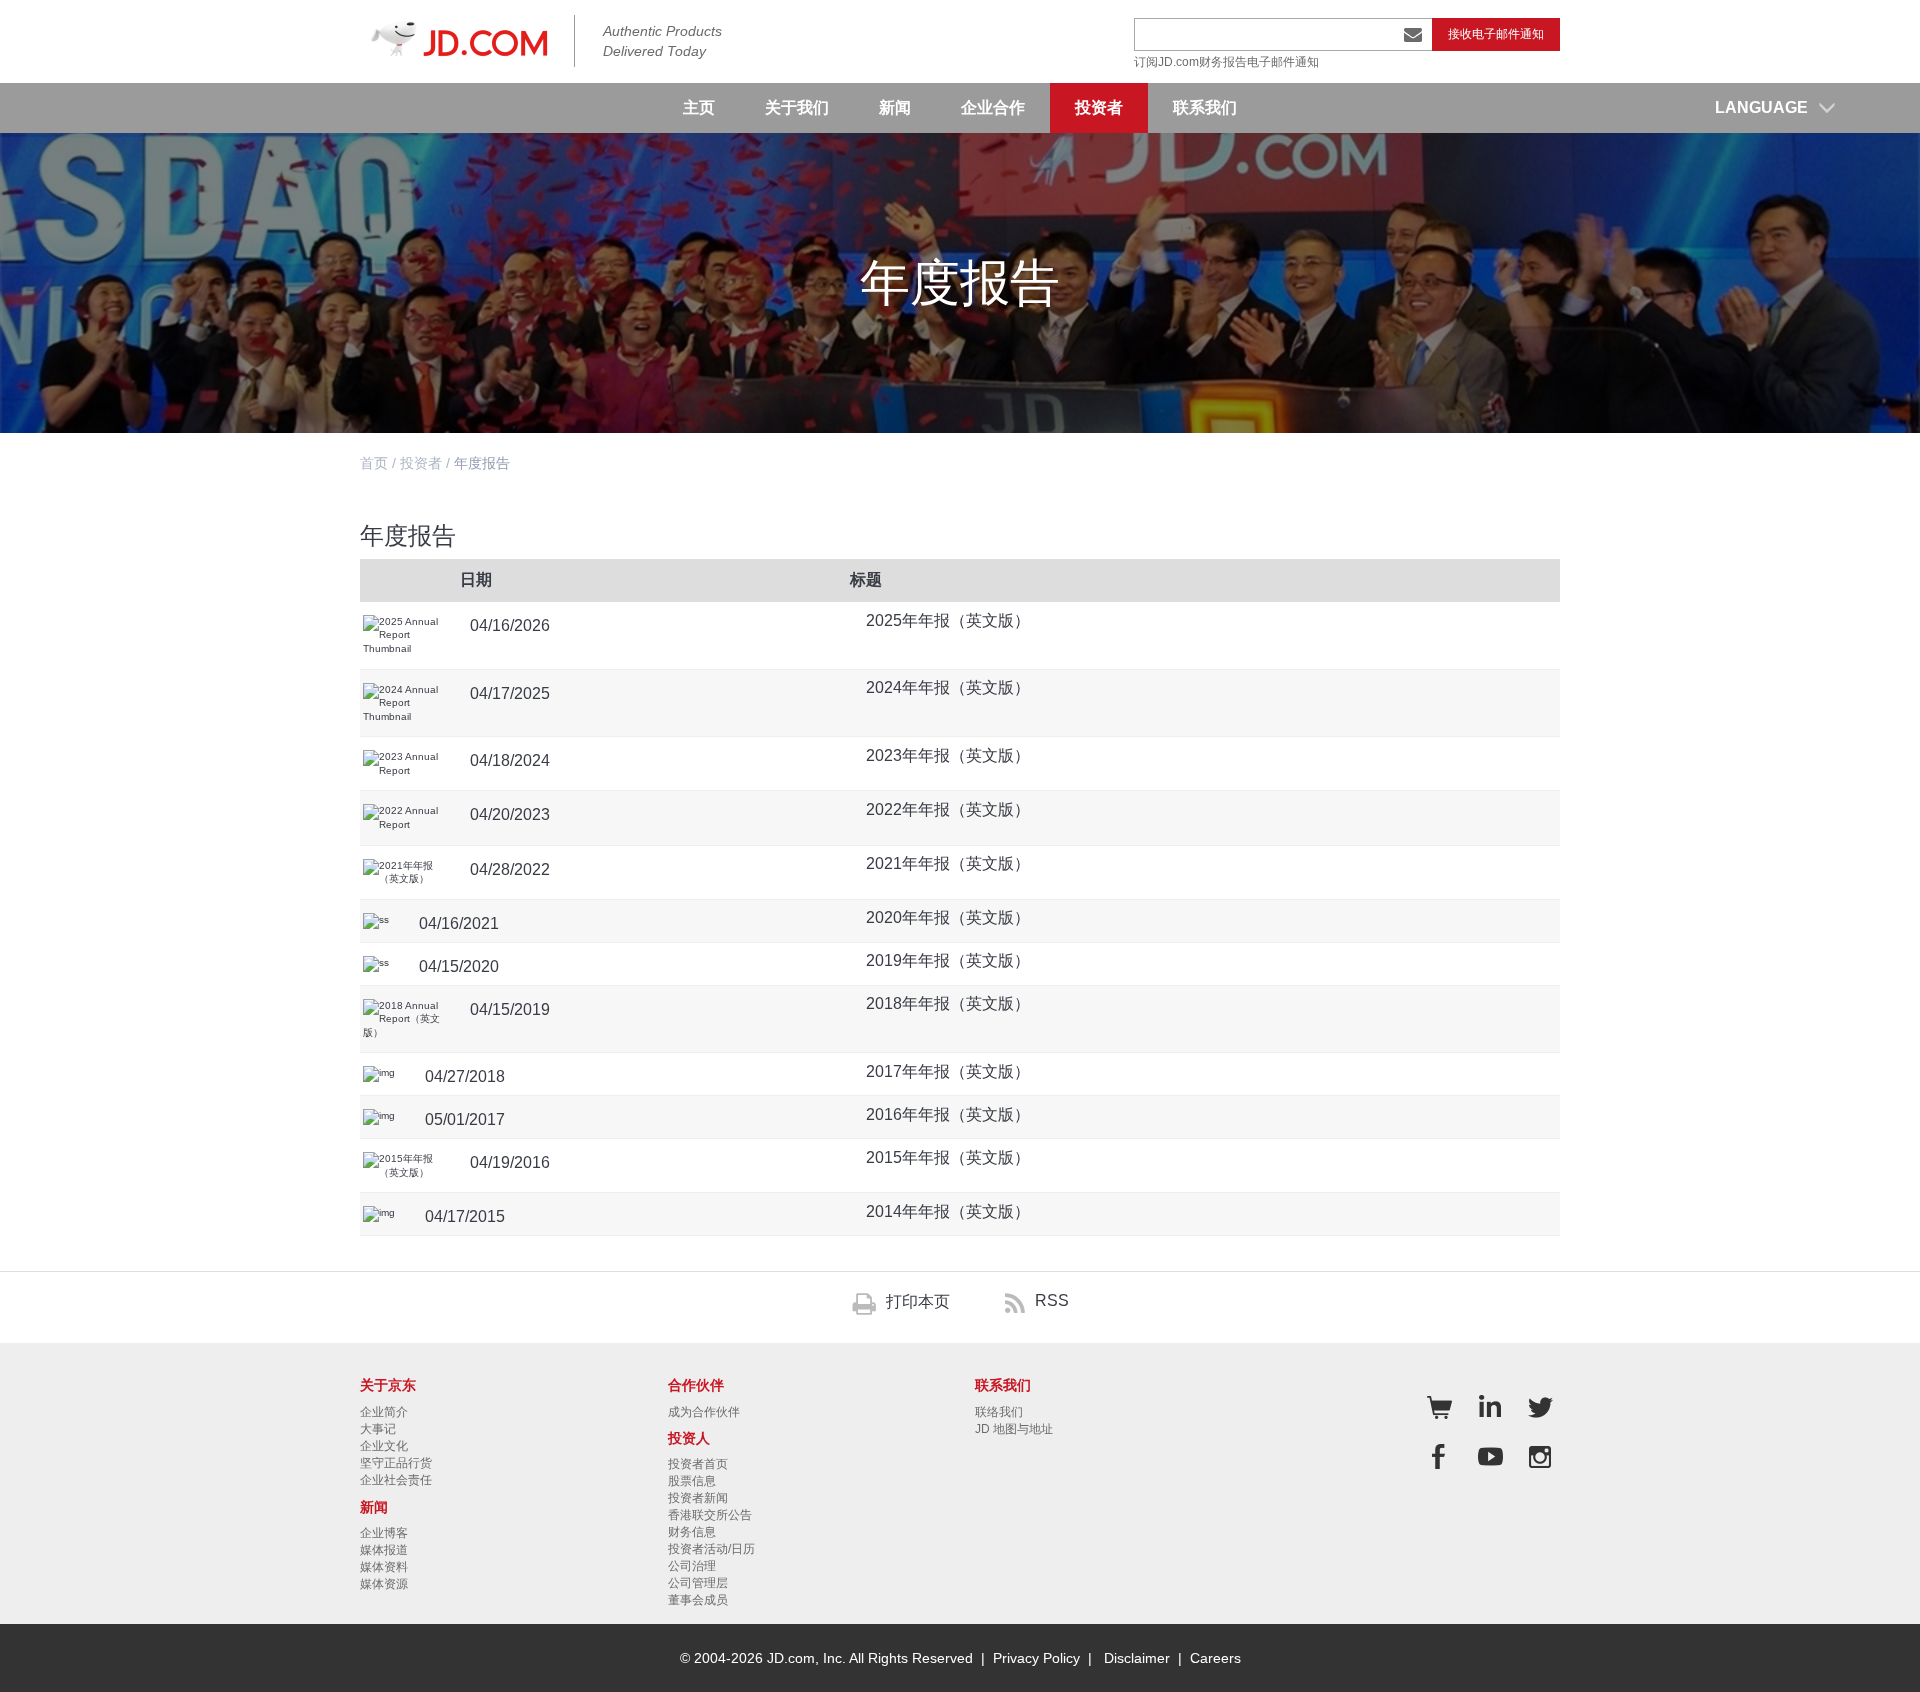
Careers (1215, 1658)
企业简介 (384, 1412)
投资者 (421, 463)
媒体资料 (384, 1567)
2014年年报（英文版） (948, 1211)
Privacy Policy (1036, 1658)
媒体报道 (384, 1550)
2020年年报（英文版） (948, 917)
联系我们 (1205, 107)
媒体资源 (384, 1584)
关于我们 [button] (797, 107)
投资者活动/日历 (711, 1549)
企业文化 (384, 1446)
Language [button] (1761, 107)
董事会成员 (698, 1600)
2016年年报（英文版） (948, 1114)
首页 (374, 463)
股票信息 (692, 1481)
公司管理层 (698, 1583)
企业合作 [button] (993, 107)
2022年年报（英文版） (948, 809)
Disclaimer (1137, 1658)
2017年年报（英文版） (948, 1071)
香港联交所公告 (710, 1515)
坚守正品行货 (396, 1463)
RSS (1052, 1300)
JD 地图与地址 (1014, 1429)
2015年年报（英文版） (948, 1157)
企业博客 (384, 1533)
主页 (699, 107)
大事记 (378, 1429)
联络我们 (999, 1412)
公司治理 (692, 1566)
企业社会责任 (396, 1480)
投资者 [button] (1099, 107)
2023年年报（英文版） (948, 755)
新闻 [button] (895, 107)
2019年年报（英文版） (948, 960)
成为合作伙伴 (704, 1412)
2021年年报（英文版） (948, 863)
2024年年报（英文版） (948, 687)
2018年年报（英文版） (948, 1003)
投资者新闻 (698, 1498)
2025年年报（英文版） (948, 620)
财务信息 (692, 1532)
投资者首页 (698, 1464)
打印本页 (918, 1301)
